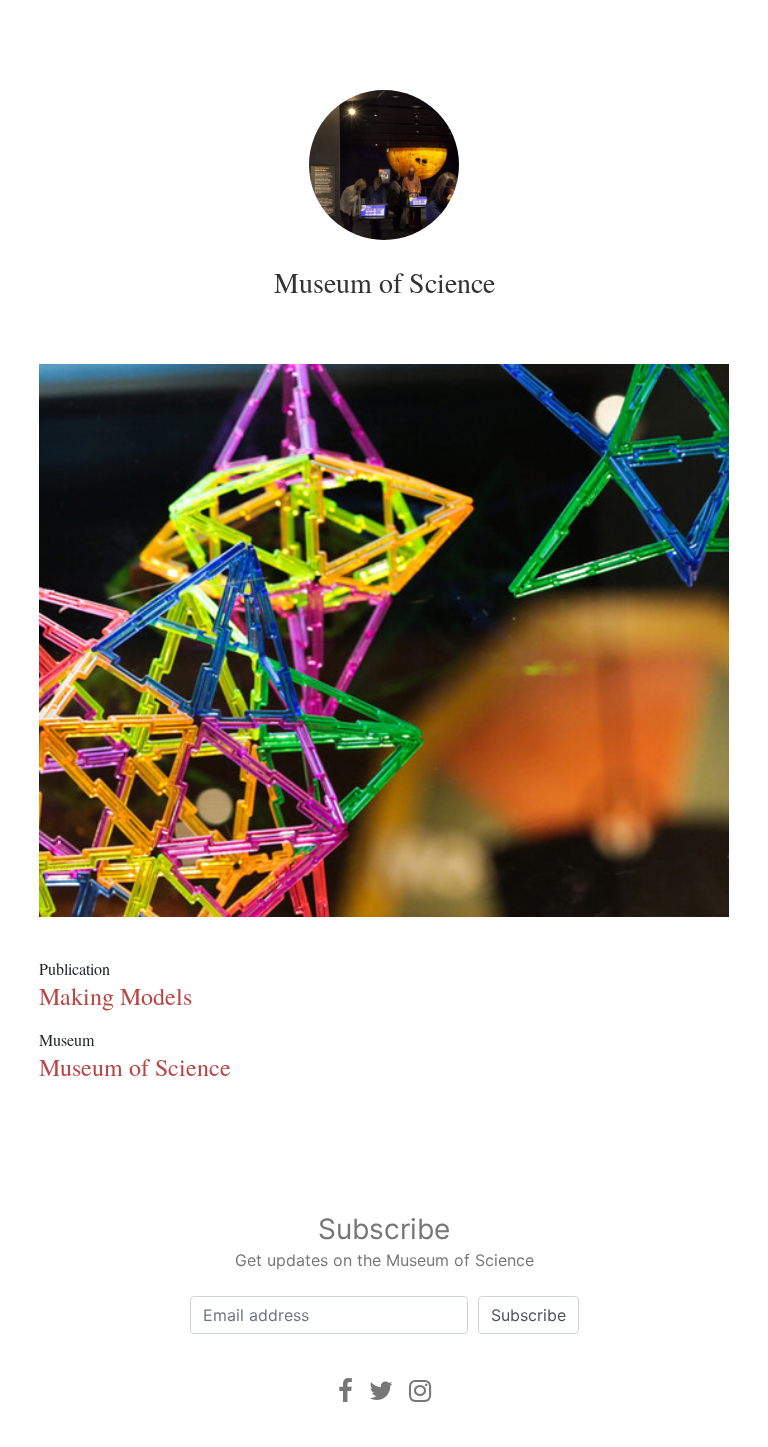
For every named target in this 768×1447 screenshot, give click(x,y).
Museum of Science (384, 282)
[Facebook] (345, 1390)
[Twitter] (381, 1390)
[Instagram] (420, 1390)
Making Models (115, 996)
